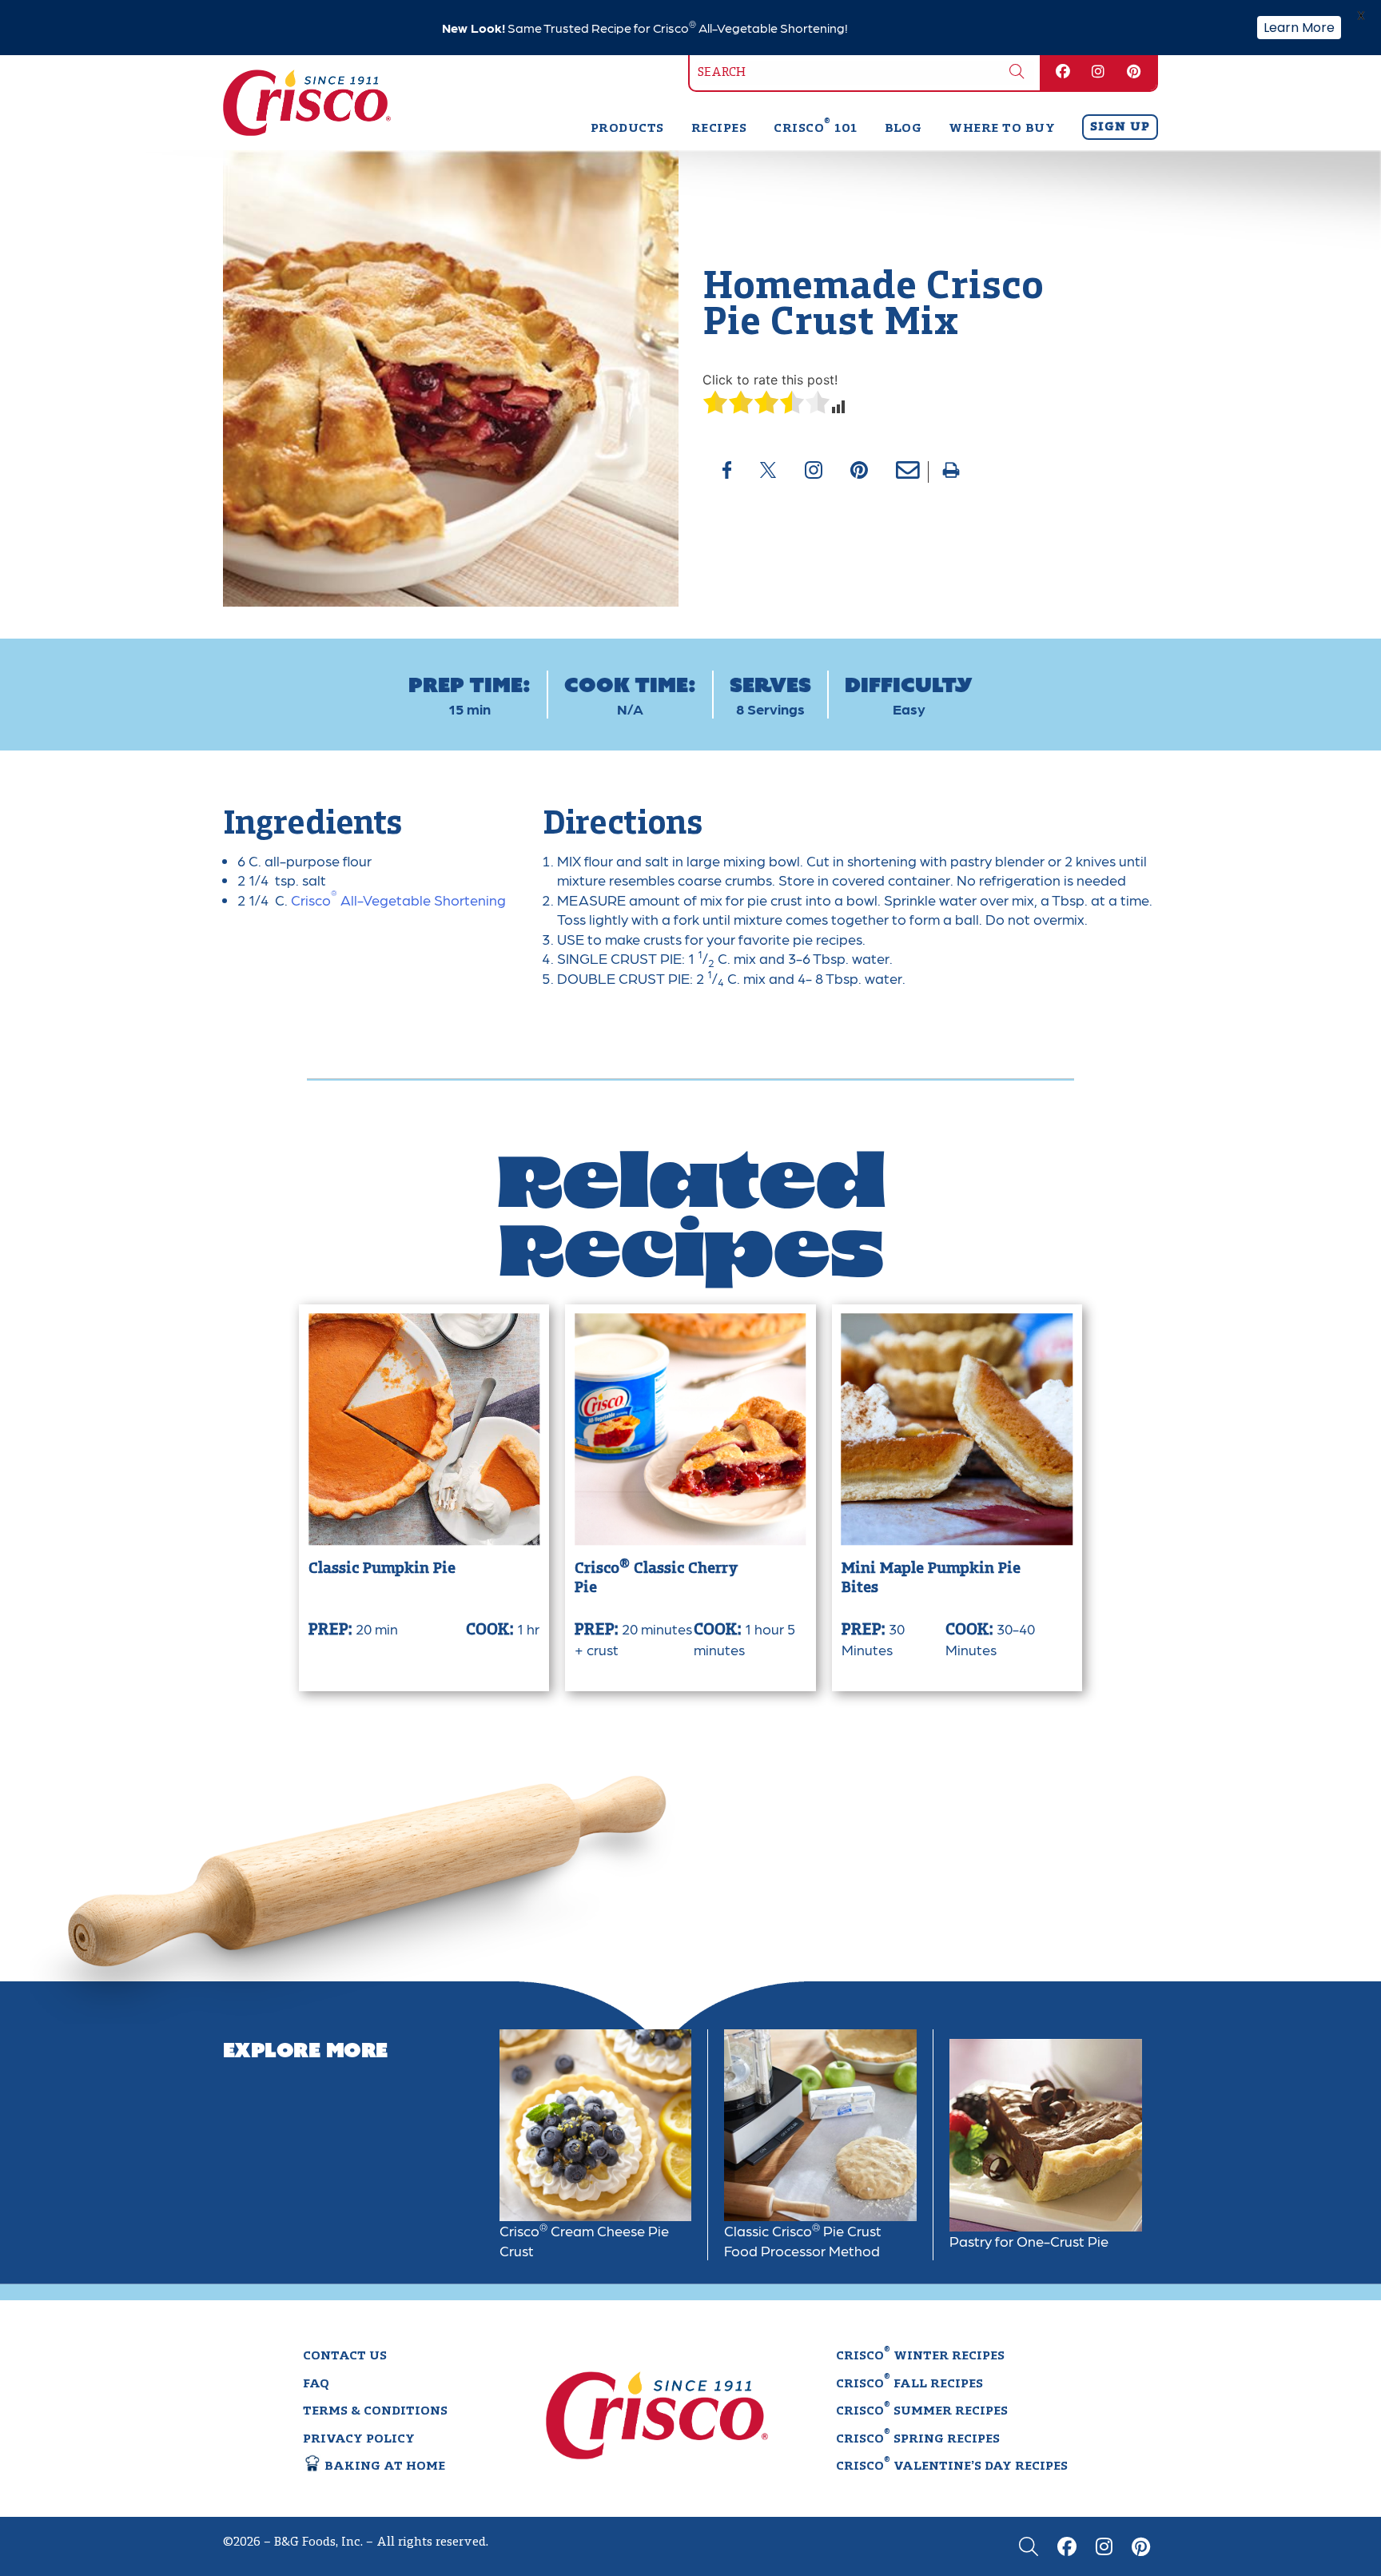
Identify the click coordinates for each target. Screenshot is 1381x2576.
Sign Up (1120, 127)
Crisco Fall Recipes (909, 2383)
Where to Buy (1002, 129)
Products (627, 129)
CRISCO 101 (815, 129)
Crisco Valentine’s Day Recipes (952, 2465)
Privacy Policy (359, 2439)
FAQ (316, 2384)
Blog (903, 129)
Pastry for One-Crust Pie (1029, 2241)
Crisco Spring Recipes (918, 2438)
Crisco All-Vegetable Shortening (397, 900)
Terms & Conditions (375, 2411)
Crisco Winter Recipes (920, 2355)
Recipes (719, 129)
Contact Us (345, 2356)
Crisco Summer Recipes (922, 2410)
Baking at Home (383, 2467)
